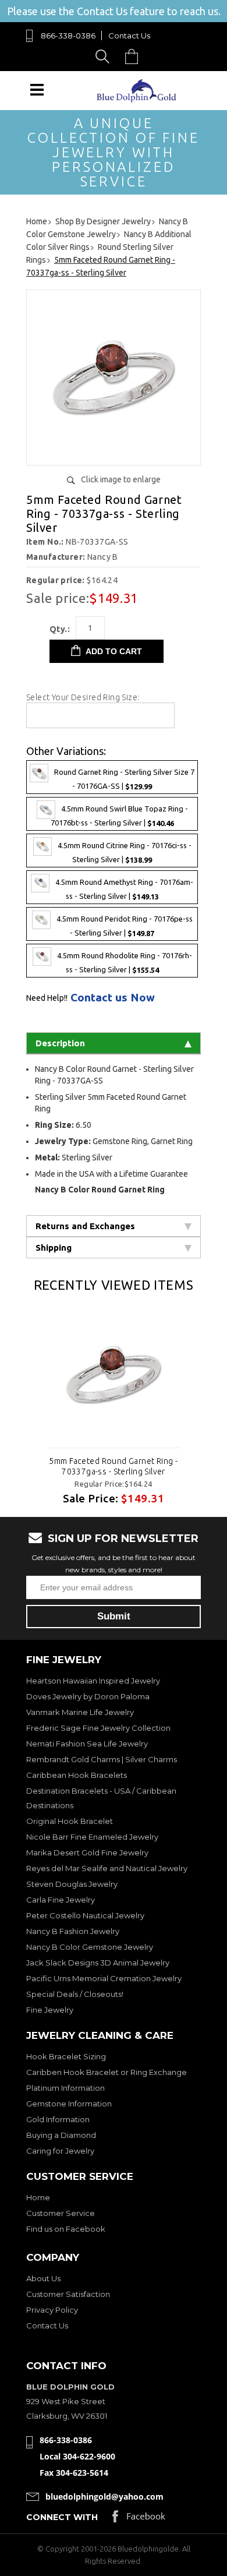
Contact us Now (113, 998)
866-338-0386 (68, 36)
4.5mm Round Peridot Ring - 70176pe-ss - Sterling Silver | (125, 927)
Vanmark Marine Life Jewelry (80, 1712)
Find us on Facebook (66, 2229)
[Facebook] (139, 2519)
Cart (134, 56)
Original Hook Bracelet (70, 1821)
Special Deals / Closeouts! (75, 1994)
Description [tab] (60, 1043)
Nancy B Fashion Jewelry (73, 1931)
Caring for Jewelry (60, 2151)
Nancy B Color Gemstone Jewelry (90, 1947)
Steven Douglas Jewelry (72, 1884)
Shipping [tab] (54, 1248)
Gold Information (58, 2119)
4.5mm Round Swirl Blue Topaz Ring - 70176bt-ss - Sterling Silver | (119, 816)
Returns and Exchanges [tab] (85, 1226)
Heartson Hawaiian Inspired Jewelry (93, 1681)
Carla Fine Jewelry (61, 1900)
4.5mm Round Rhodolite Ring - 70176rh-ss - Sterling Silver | (125, 963)
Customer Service (61, 2213)
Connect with (62, 2517)
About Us (43, 2278)
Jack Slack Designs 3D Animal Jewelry (98, 1963)
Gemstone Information (69, 2104)
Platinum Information (65, 2088)
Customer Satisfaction (68, 2294)
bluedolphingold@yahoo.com (104, 2496)
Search (104, 56)
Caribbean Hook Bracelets (77, 1775)
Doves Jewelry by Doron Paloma (88, 1696)
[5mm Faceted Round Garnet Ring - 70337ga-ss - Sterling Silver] (114, 452)
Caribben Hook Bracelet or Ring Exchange (107, 2072)
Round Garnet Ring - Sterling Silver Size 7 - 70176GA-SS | (124, 779)
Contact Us (129, 36)
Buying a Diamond (61, 2135)
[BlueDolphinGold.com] (137, 99)
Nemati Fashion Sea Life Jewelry (87, 1744)
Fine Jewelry (50, 2010)
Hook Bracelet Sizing (66, 2056)
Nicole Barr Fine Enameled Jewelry (92, 1837)
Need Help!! (47, 998)
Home (38, 2197)
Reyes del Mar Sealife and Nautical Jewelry (107, 1868)
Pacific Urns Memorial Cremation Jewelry (104, 1978)
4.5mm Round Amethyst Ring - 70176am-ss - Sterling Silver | (124, 889)
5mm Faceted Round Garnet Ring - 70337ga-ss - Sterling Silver (113, 1466)
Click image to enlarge (121, 479)
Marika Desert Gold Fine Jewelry (87, 1852)
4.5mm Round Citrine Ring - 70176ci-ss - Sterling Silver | (125, 853)
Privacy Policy (52, 2310)
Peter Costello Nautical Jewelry (85, 1915)
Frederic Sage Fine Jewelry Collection (98, 1728)
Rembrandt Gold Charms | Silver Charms (102, 1759)
